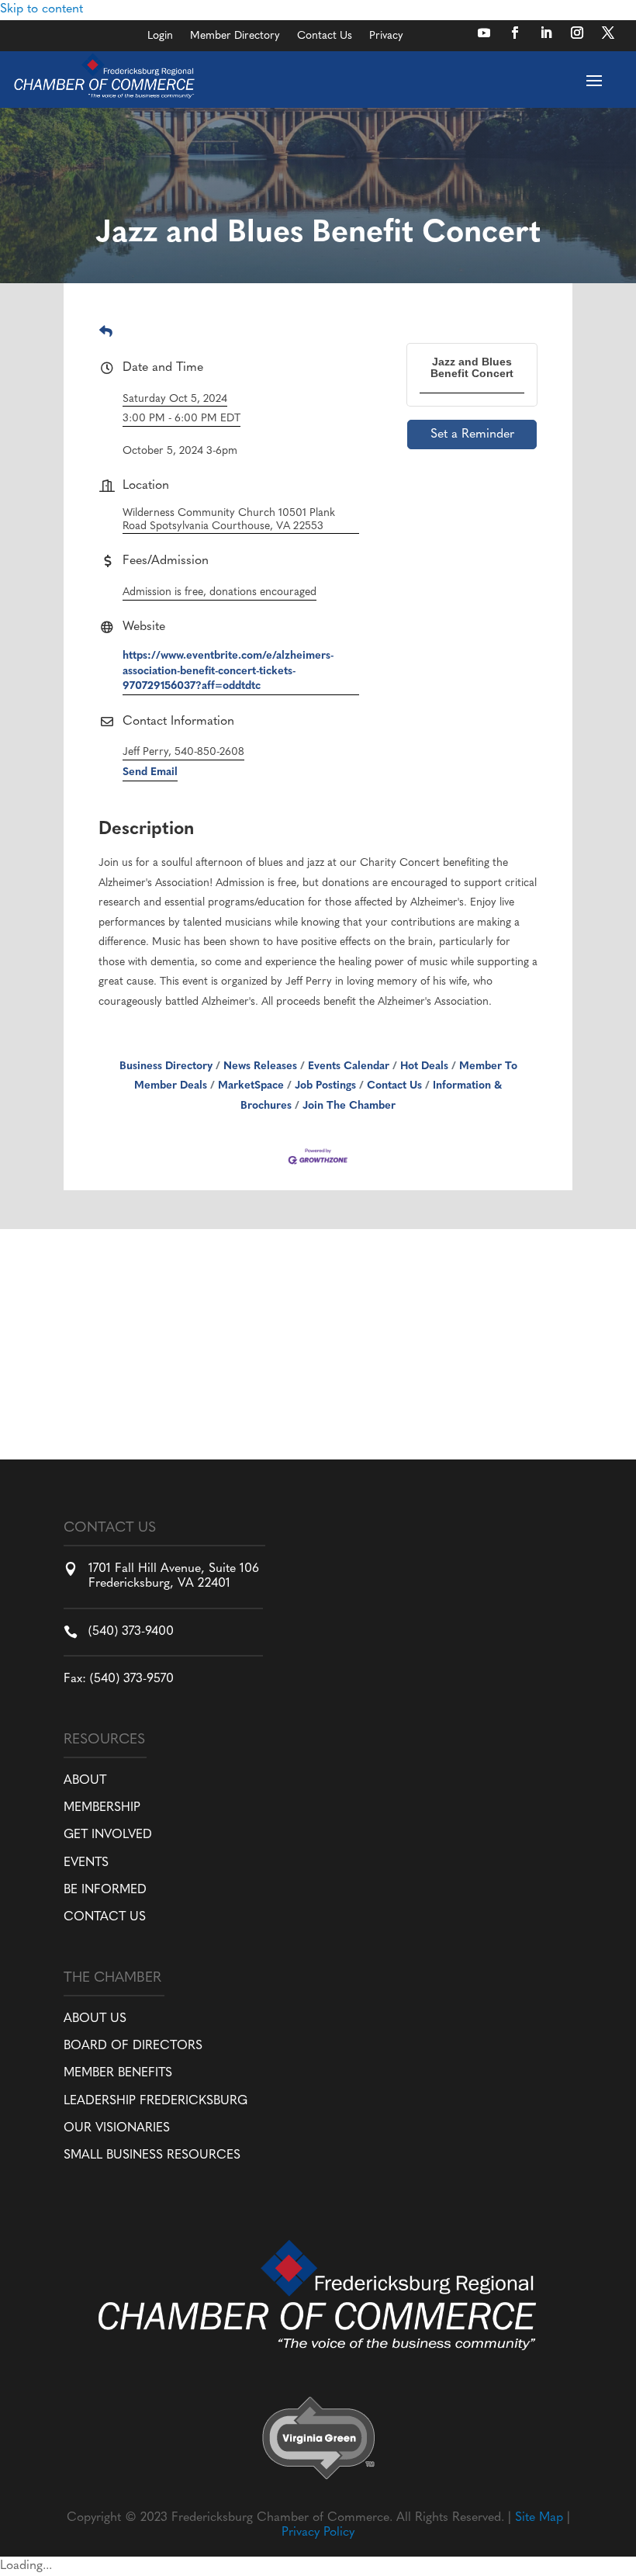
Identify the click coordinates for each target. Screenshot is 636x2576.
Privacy (386, 36)
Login (160, 36)
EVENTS (86, 1863)
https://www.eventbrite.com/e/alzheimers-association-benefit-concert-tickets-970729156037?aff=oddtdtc (228, 671)
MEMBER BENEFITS (118, 2073)
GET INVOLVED (108, 1835)
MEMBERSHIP (102, 1808)
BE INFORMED (105, 1890)
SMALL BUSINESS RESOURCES (152, 2155)
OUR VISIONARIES (117, 2128)
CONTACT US (105, 1917)
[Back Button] (106, 333)
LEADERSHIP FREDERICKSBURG (156, 2101)
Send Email (150, 772)
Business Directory (166, 1066)
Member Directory (235, 36)
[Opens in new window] (484, 33)
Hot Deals (424, 1066)
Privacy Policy (318, 2533)
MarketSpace (251, 1086)
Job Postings (325, 1086)
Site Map (539, 2518)
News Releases (260, 1066)
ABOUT (85, 1781)
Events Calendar (349, 1066)
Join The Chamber (349, 1106)
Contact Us (325, 36)
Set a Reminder (472, 435)
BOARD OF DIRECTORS (133, 2046)
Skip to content (41, 9)
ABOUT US (95, 2019)
